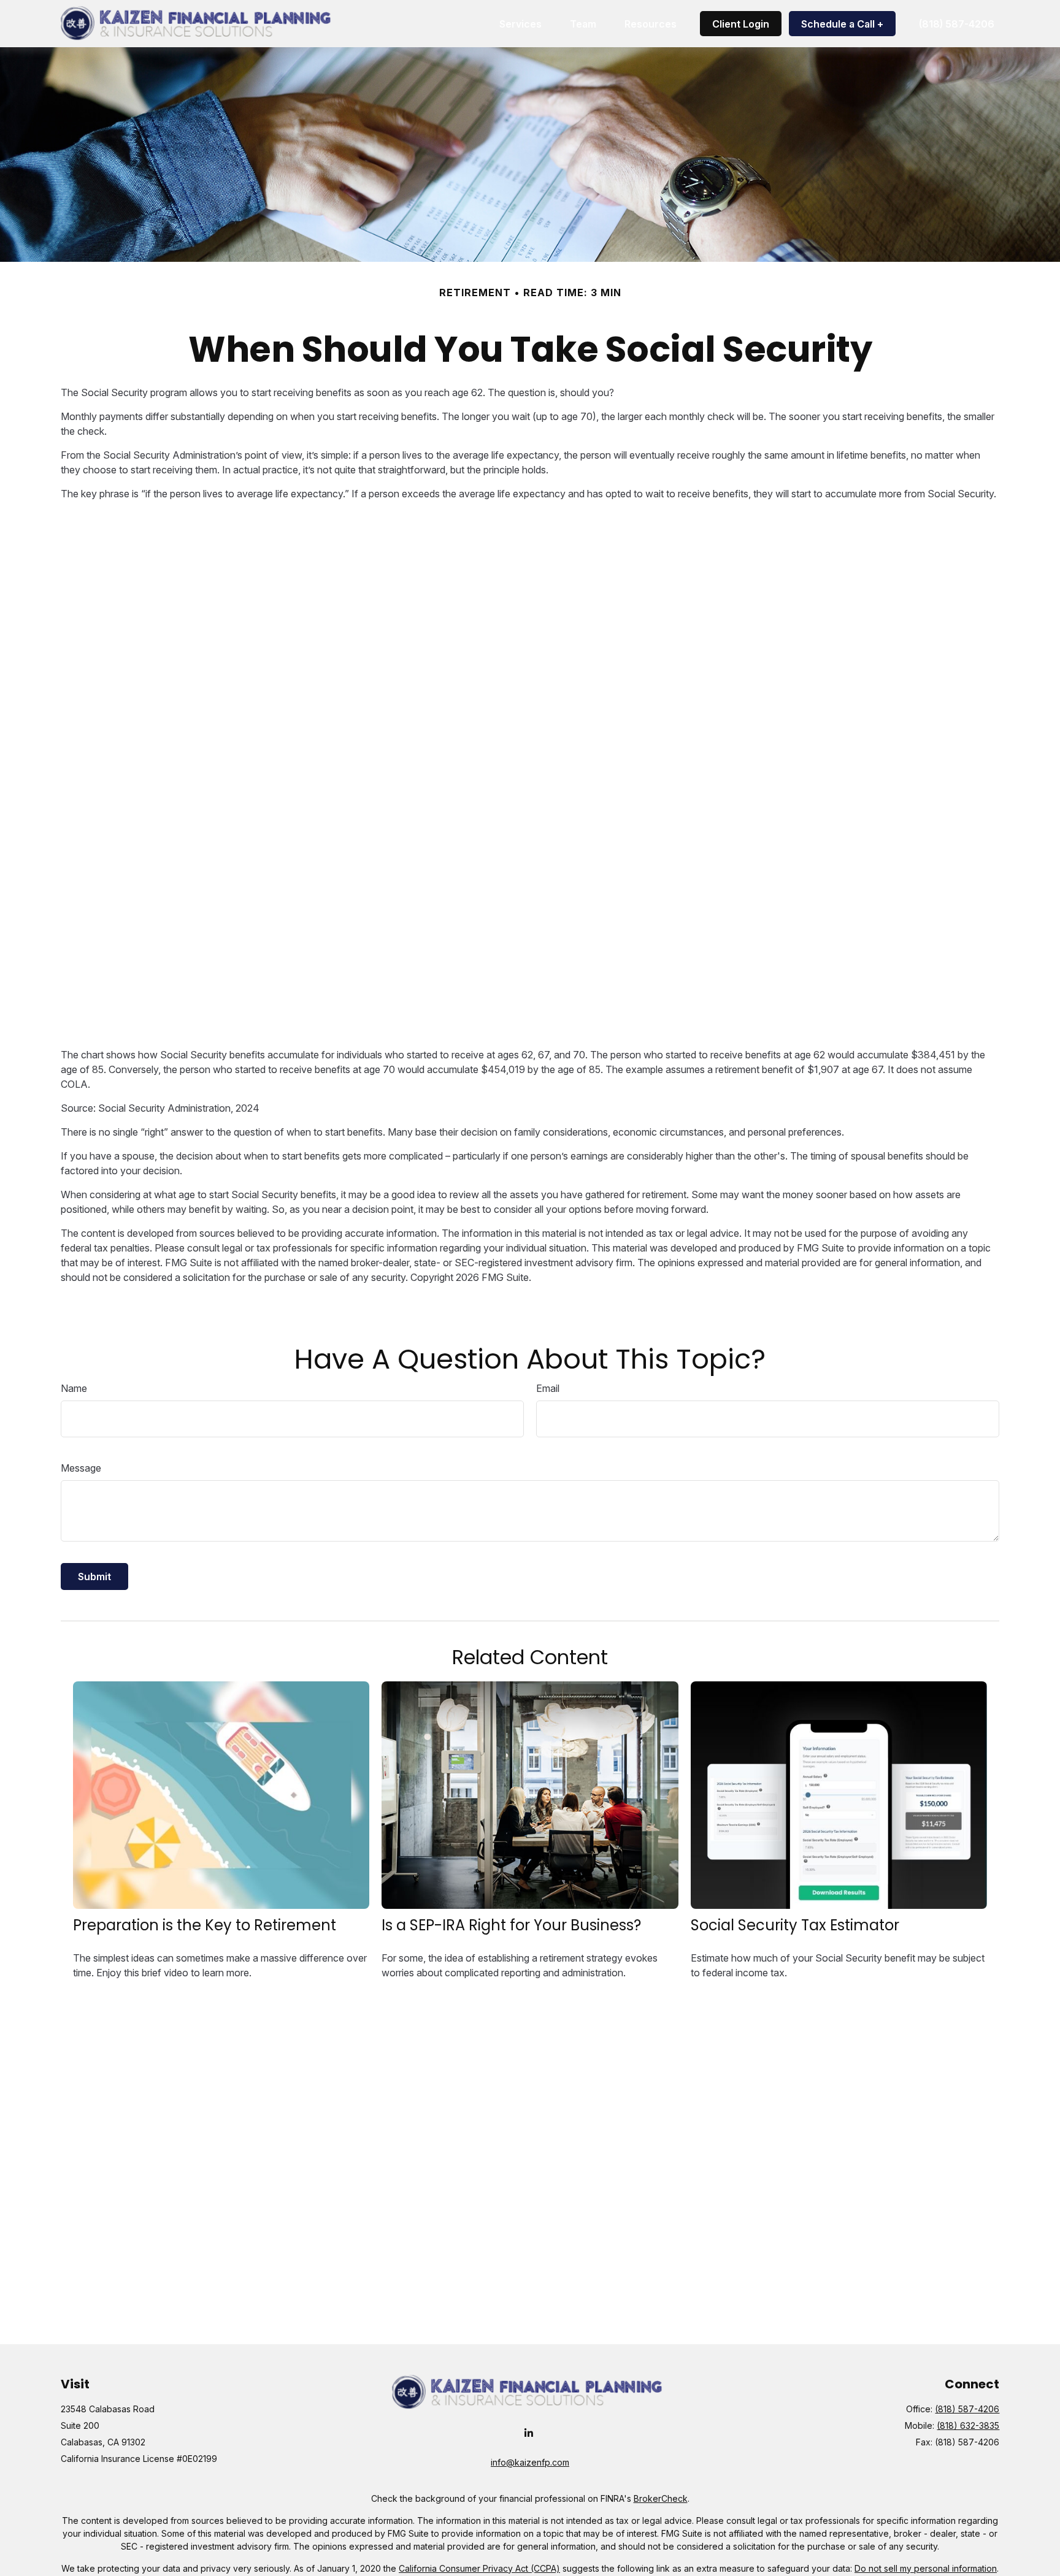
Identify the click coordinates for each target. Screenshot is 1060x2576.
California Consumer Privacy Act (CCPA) (479, 2568)
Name (74, 1388)
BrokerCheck (661, 2498)
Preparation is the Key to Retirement (205, 1925)
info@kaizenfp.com (530, 2462)
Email (548, 1388)
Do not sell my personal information (926, 2568)
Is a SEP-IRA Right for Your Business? (511, 1925)
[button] (520, 24)
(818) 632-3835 (968, 2425)
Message (81, 1468)
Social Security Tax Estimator (795, 1925)
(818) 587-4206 (967, 2409)
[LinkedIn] (529, 2433)
